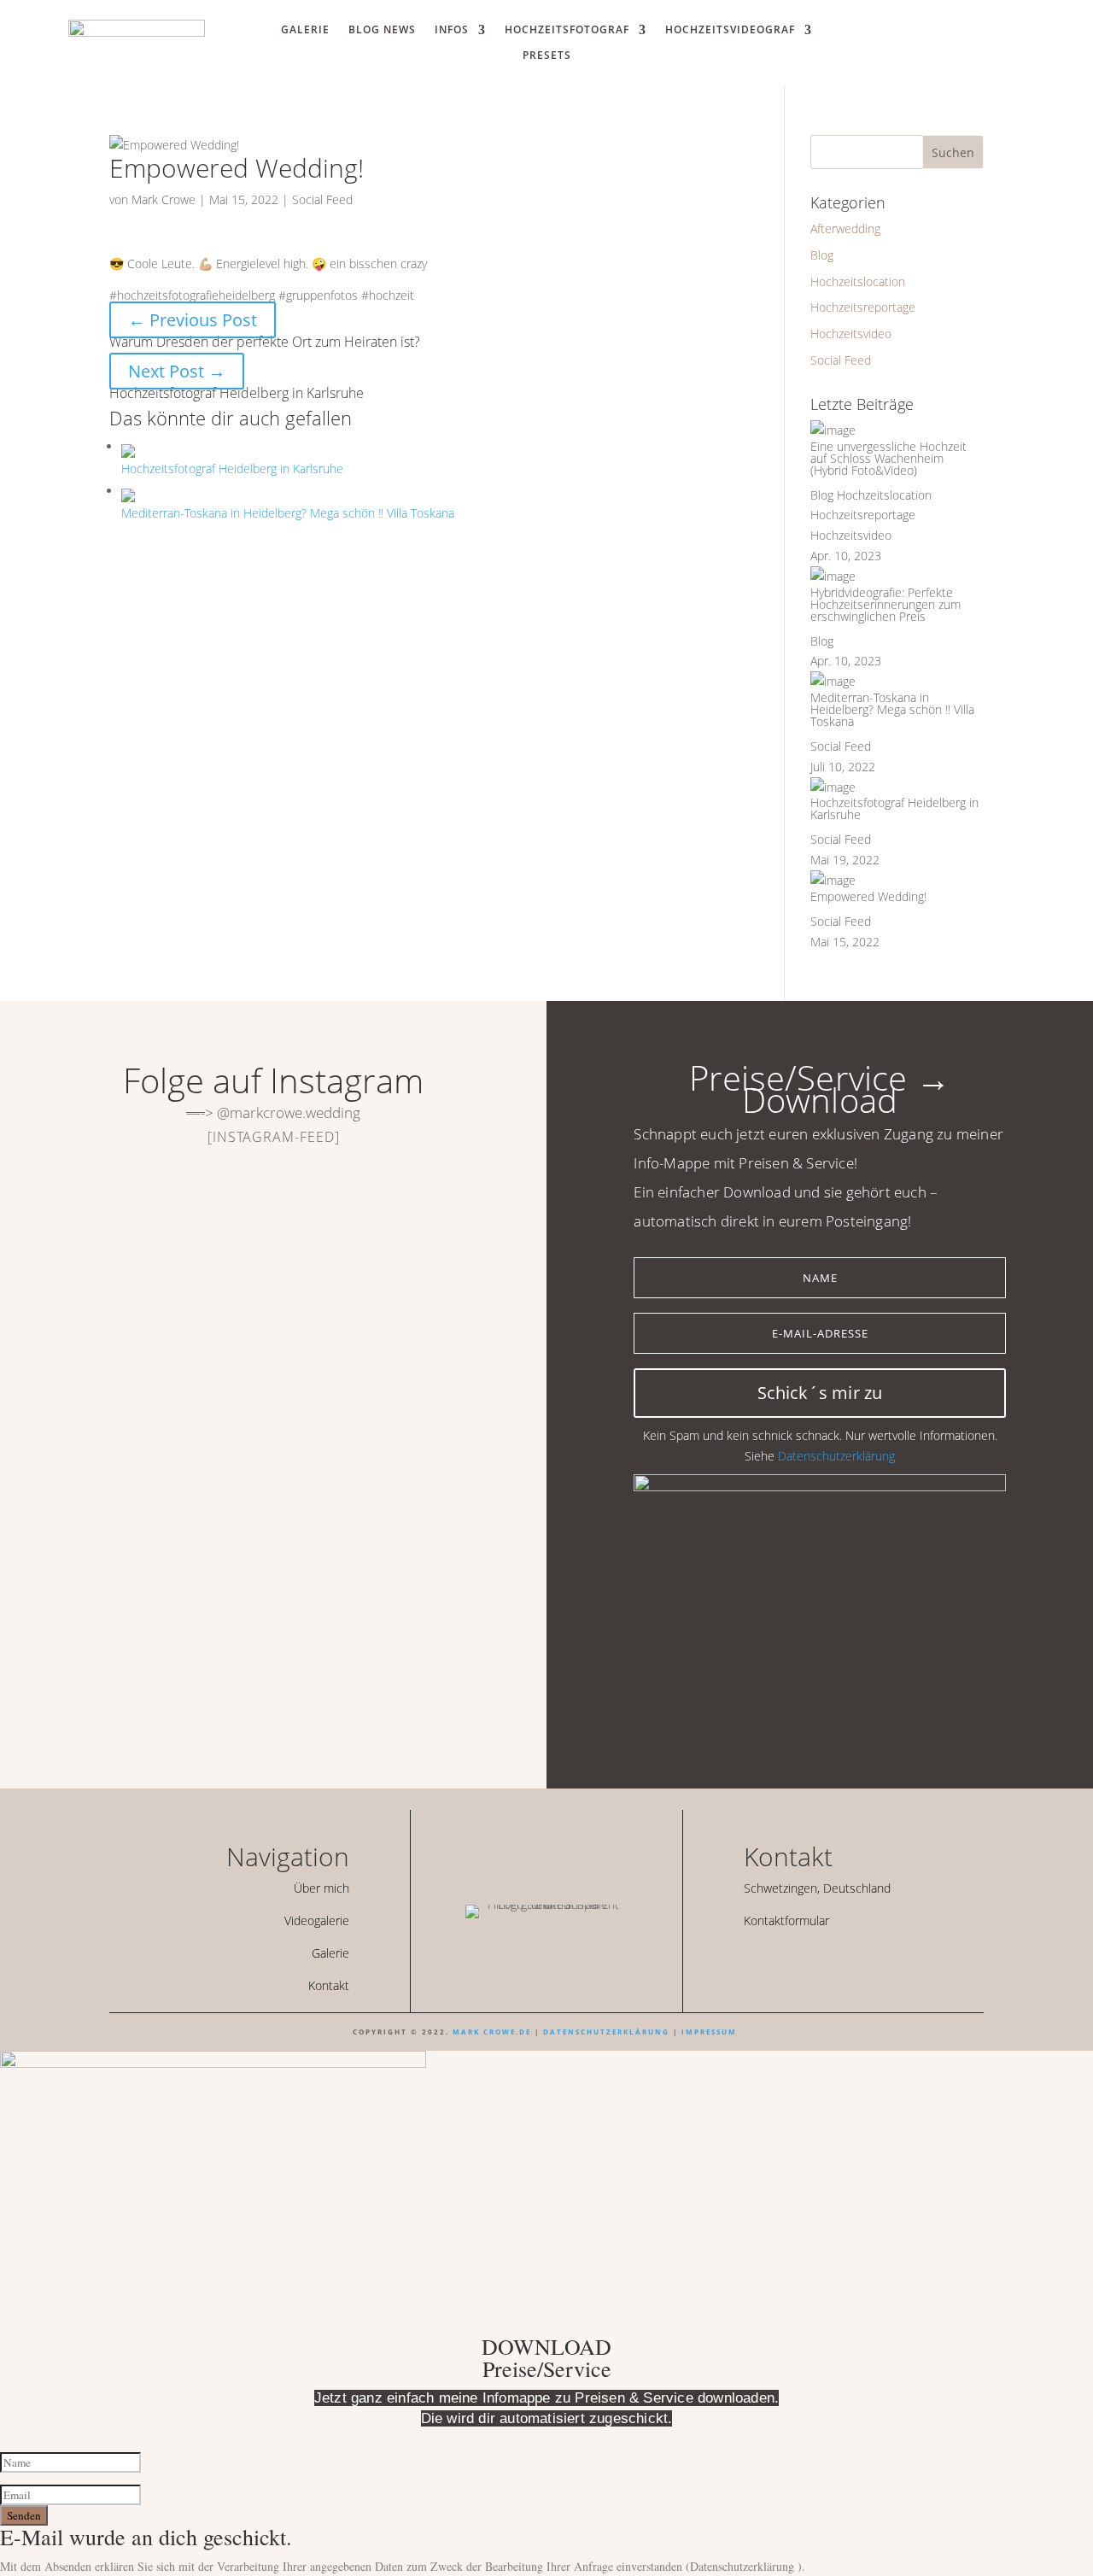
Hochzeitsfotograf (567, 30)
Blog (822, 255)
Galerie (305, 30)
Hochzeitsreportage (863, 307)
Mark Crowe (164, 199)
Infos (452, 30)
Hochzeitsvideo (851, 334)
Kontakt (329, 1985)
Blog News (382, 30)
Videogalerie (317, 1920)
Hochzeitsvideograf (730, 30)
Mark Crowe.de (492, 2032)
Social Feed (322, 199)
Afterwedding (845, 228)
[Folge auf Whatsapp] (941, 39)
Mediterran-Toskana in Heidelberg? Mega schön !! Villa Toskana (892, 709)
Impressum (709, 2032)
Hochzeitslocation (858, 281)
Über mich (321, 1888)
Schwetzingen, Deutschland (817, 1888)
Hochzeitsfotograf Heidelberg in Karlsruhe (894, 808)
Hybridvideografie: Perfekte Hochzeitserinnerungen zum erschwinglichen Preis (886, 604)
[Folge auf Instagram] (972, 39)
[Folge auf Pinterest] (833, 1960)
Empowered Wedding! (868, 896)
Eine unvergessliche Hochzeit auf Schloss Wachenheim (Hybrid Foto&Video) (888, 458)
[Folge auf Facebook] (775, 1960)
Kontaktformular (786, 1920)
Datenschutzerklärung (836, 1456)
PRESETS (547, 56)
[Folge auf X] (804, 1960)
